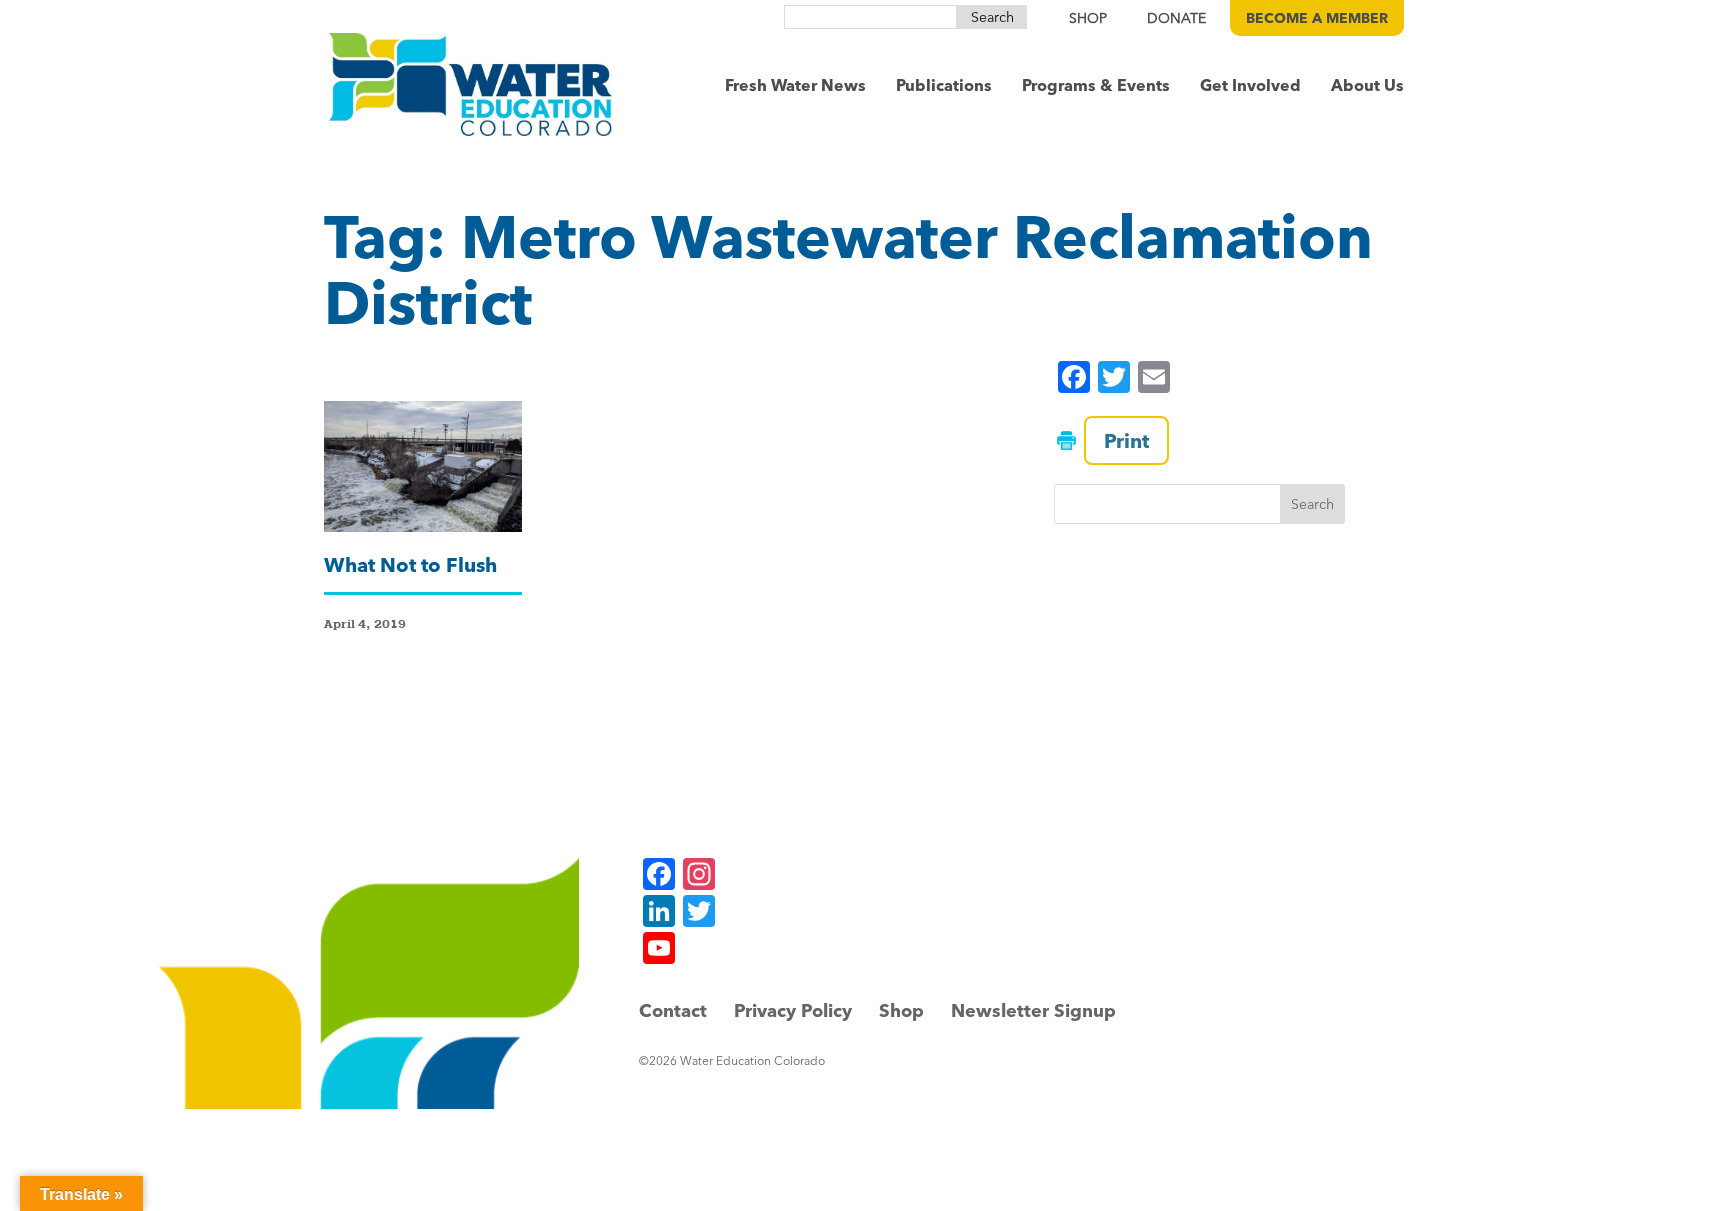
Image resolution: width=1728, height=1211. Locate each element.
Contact (673, 1010)
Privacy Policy (793, 1010)
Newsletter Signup (1033, 1010)
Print (1126, 440)
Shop (901, 1010)
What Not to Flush (410, 564)
